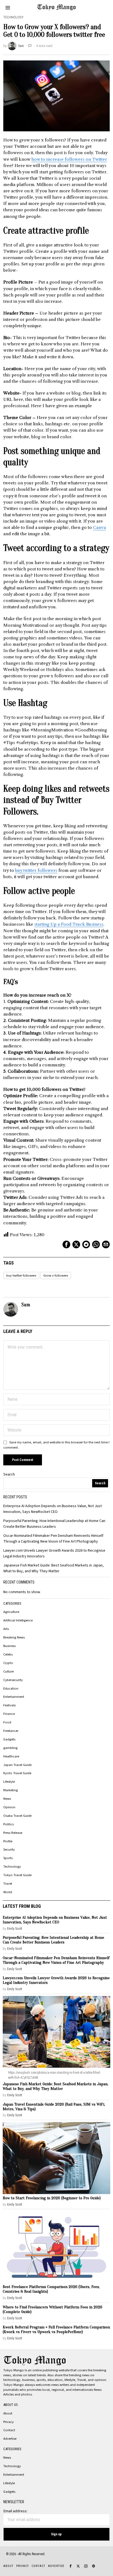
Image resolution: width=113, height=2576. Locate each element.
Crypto (8, 1663)
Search (9, 1474)
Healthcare (11, 1756)
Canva (99, 527)
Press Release (13, 1833)
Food (7, 1722)
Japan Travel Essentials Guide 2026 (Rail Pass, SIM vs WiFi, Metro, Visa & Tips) (54, 2107)
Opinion (9, 1807)
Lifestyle (9, 1782)
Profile (8, 1841)
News (7, 1799)
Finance (9, 1714)
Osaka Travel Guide (17, 1816)
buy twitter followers (36, 870)
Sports (8, 1858)
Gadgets (9, 1739)
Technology (13, 17)
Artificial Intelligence (18, 1620)
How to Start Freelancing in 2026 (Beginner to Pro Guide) (52, 2198)
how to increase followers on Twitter (69, 159)
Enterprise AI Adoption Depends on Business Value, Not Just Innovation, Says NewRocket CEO (53, 1509)
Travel (8, 1884)
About (8, 2413)
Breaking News (14, 1637)
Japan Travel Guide (17, 1765)
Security (9, 1849)
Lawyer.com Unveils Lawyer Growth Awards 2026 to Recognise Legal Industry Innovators (56, 1980)
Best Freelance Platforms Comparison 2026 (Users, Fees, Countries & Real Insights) (51, 2289)
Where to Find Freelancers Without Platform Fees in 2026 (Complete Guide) (53, 2309)
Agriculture (11, 1612)
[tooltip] (66, 1244)
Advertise (10, 2439)
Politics (9, 1824)
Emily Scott (15, 1928)
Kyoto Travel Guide (17, 1773)
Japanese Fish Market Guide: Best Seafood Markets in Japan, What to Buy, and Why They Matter (53, 1568)
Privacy (9, 2422)
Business (9, 1646)
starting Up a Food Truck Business (69, 924)
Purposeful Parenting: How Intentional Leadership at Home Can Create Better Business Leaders (54, 1524)
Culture (9, 1671)
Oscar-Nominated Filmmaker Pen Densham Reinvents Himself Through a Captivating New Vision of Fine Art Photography (53, 1539)
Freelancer (11, 1731)
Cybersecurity (13, 1680)
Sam (21, 46)
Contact (9, 2430)
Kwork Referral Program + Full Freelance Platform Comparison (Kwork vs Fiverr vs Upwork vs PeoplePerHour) (56, 2330)
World (8, 1892)
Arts (6, 1629)
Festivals (9, 1705)
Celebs (8, 1654)
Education (11, 1688)
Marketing (11, 1790)
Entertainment (14, 1697)
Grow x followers (56, 1275)
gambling (10, 1748)
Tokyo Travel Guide (17, 1875)
